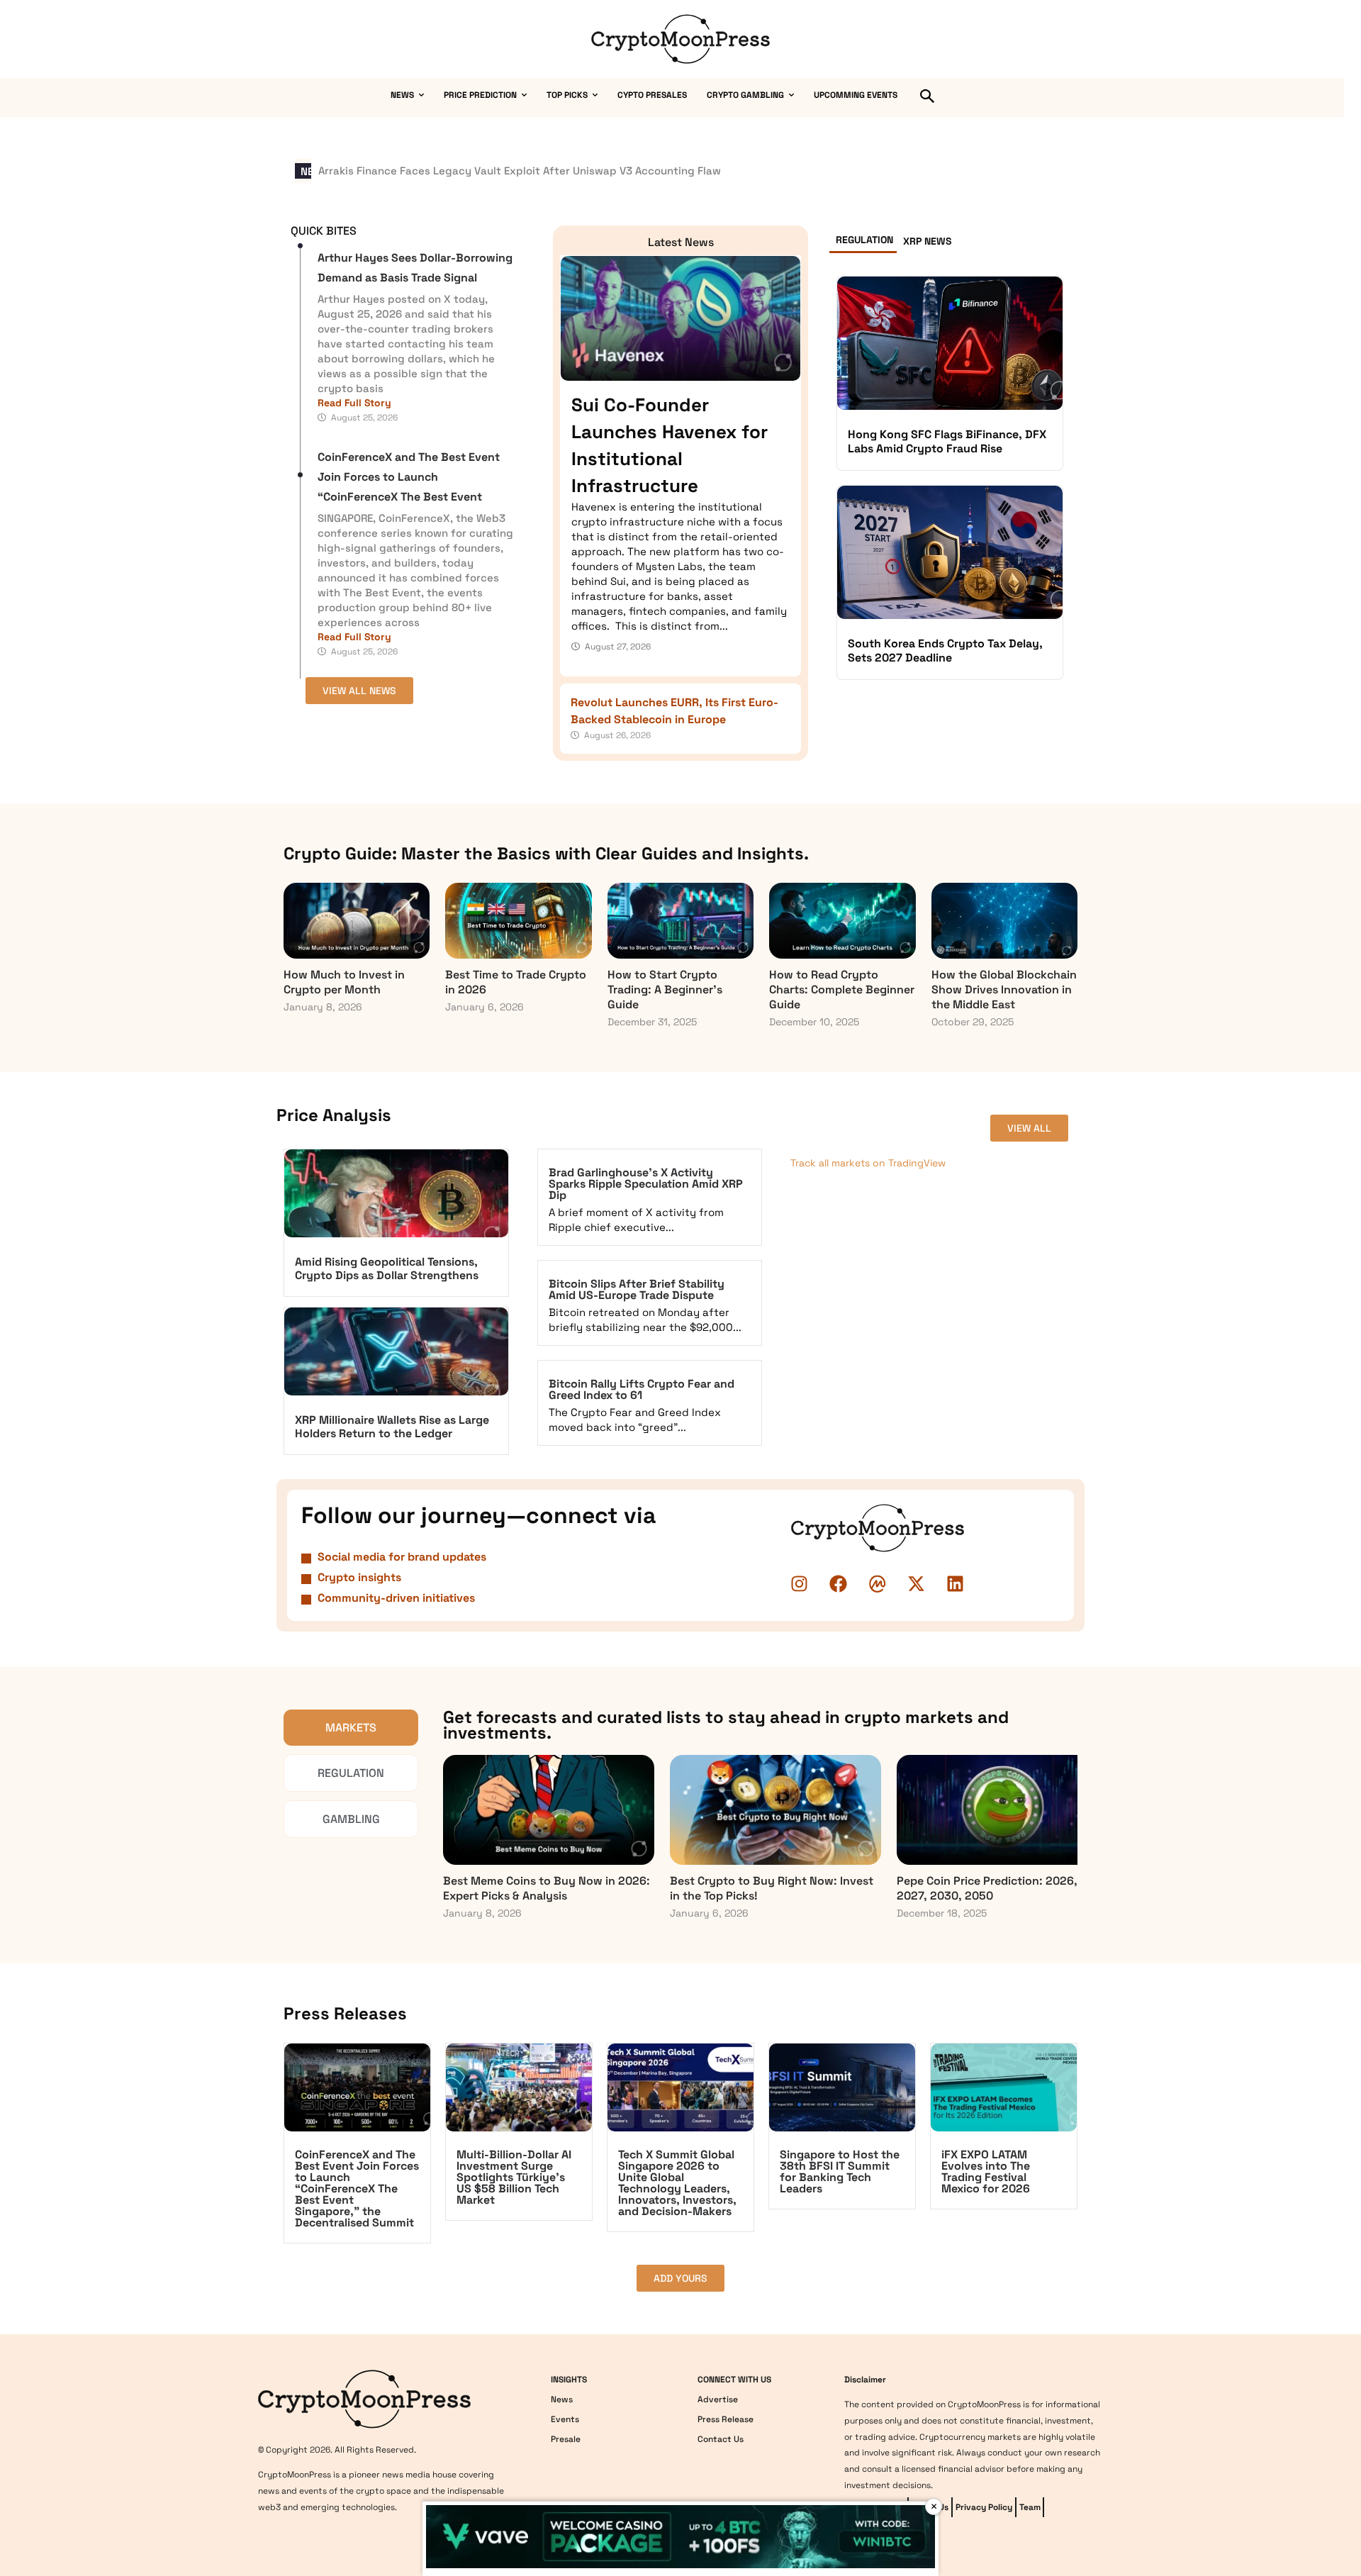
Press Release (726, 2419)
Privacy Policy (984, 2507)
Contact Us (721, 2439)
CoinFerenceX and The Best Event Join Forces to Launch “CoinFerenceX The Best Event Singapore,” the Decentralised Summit (357, 2189)
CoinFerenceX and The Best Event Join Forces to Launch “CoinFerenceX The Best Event (409, 477)
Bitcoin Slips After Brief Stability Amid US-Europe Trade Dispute (637, 1289)
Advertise (718, 2399)
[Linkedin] (956, 1584)
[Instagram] (800, 1584)
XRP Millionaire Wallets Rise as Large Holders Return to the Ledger (392, 1427)
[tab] (863, 243)
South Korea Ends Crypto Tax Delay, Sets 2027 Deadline (945, 651)
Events (565, 2419)
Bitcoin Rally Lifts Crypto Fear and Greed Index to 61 (642, 1389)
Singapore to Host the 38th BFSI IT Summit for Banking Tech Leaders (840, 2171)
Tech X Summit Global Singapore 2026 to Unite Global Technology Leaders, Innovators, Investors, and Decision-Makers (677, 2183)
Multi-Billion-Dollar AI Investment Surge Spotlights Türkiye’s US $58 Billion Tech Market (514, 2177)
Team (1030, 2507)
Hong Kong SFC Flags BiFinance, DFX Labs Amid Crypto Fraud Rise (947, 441)
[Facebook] (839, 1584)
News (562, 2399)
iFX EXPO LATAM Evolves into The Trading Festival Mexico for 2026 (986, 2171)
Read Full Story (354, 403)
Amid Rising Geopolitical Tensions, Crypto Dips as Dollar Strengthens (387, 1269)
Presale (566, 2439)
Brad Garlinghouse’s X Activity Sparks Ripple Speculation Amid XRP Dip (646, 1184)
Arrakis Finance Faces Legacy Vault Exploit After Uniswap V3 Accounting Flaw (520, 171)
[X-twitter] (917, 1584)
